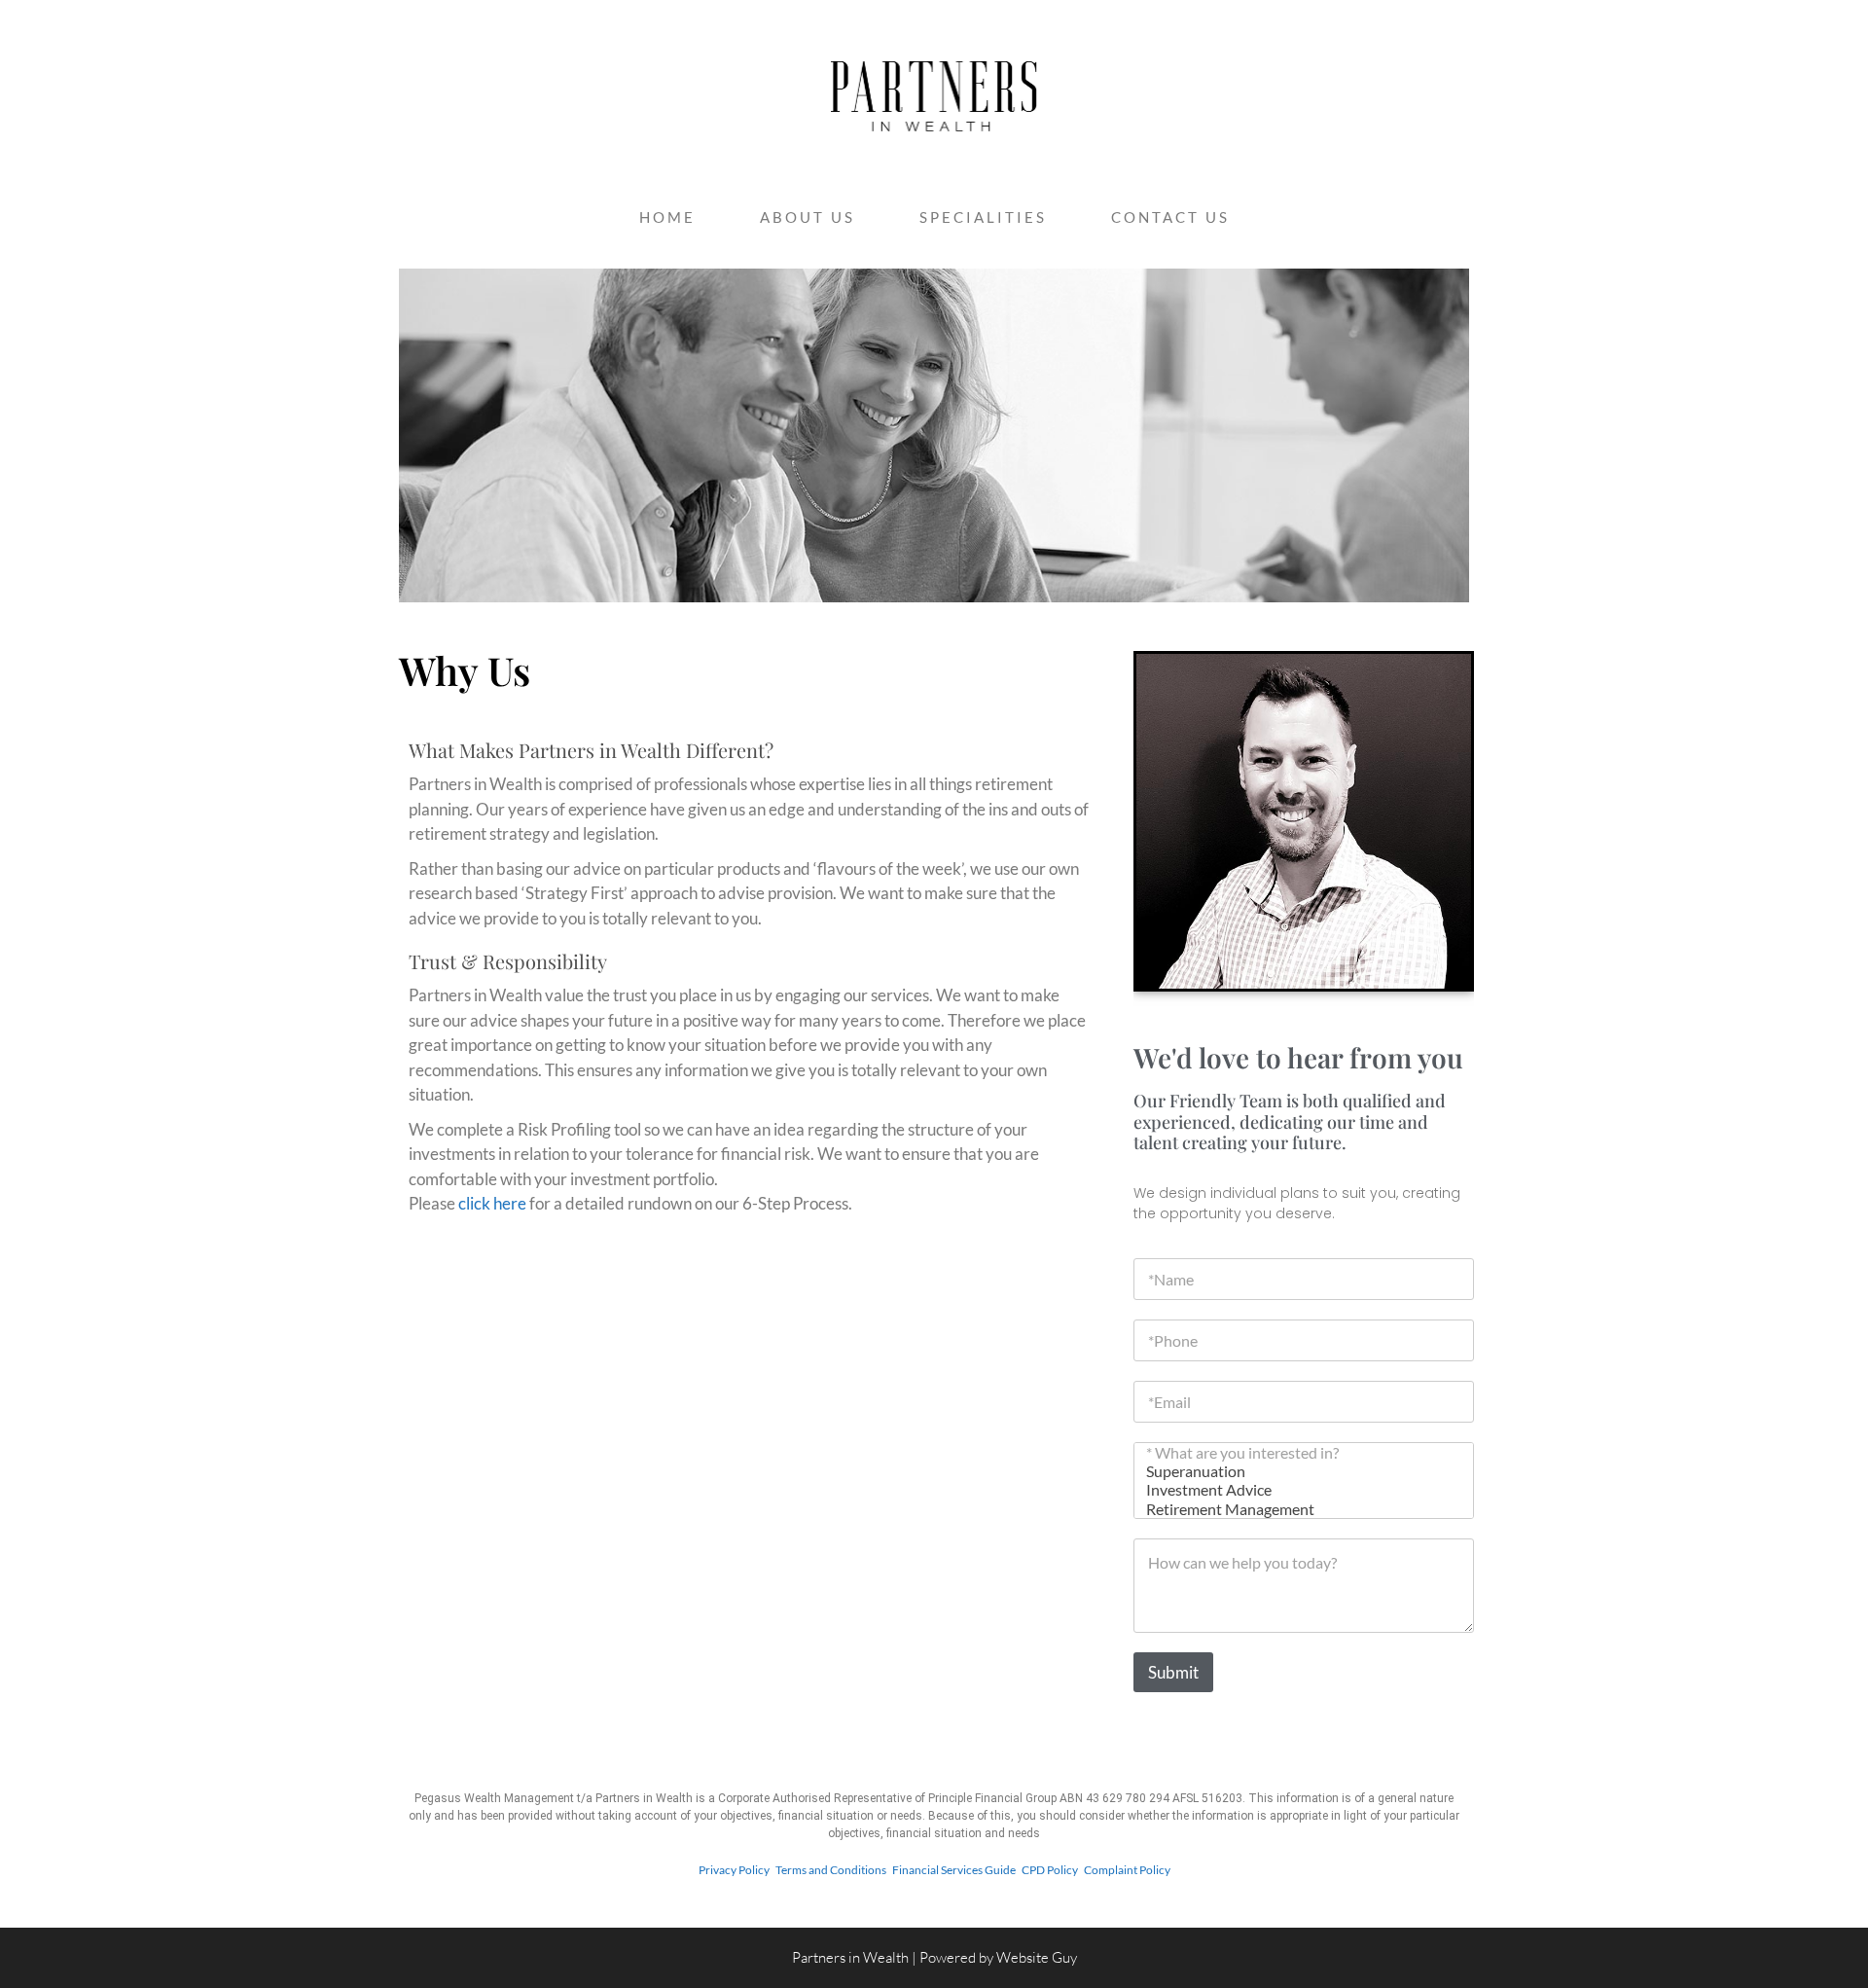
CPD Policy (1052, 1870)
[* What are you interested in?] (1298, 1452)
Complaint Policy (1127, 1870)
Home (667, 217)
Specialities (983, 217)
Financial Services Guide (957, 1870)
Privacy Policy (734, 1870)
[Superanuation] (1298, 1471)
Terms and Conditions (831, 1870)
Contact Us (1170, 217)
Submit (1173, 1672)
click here (492, 1203)
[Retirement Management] (1298, 1509)
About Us (808, 217)
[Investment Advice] (1298, 1489)
